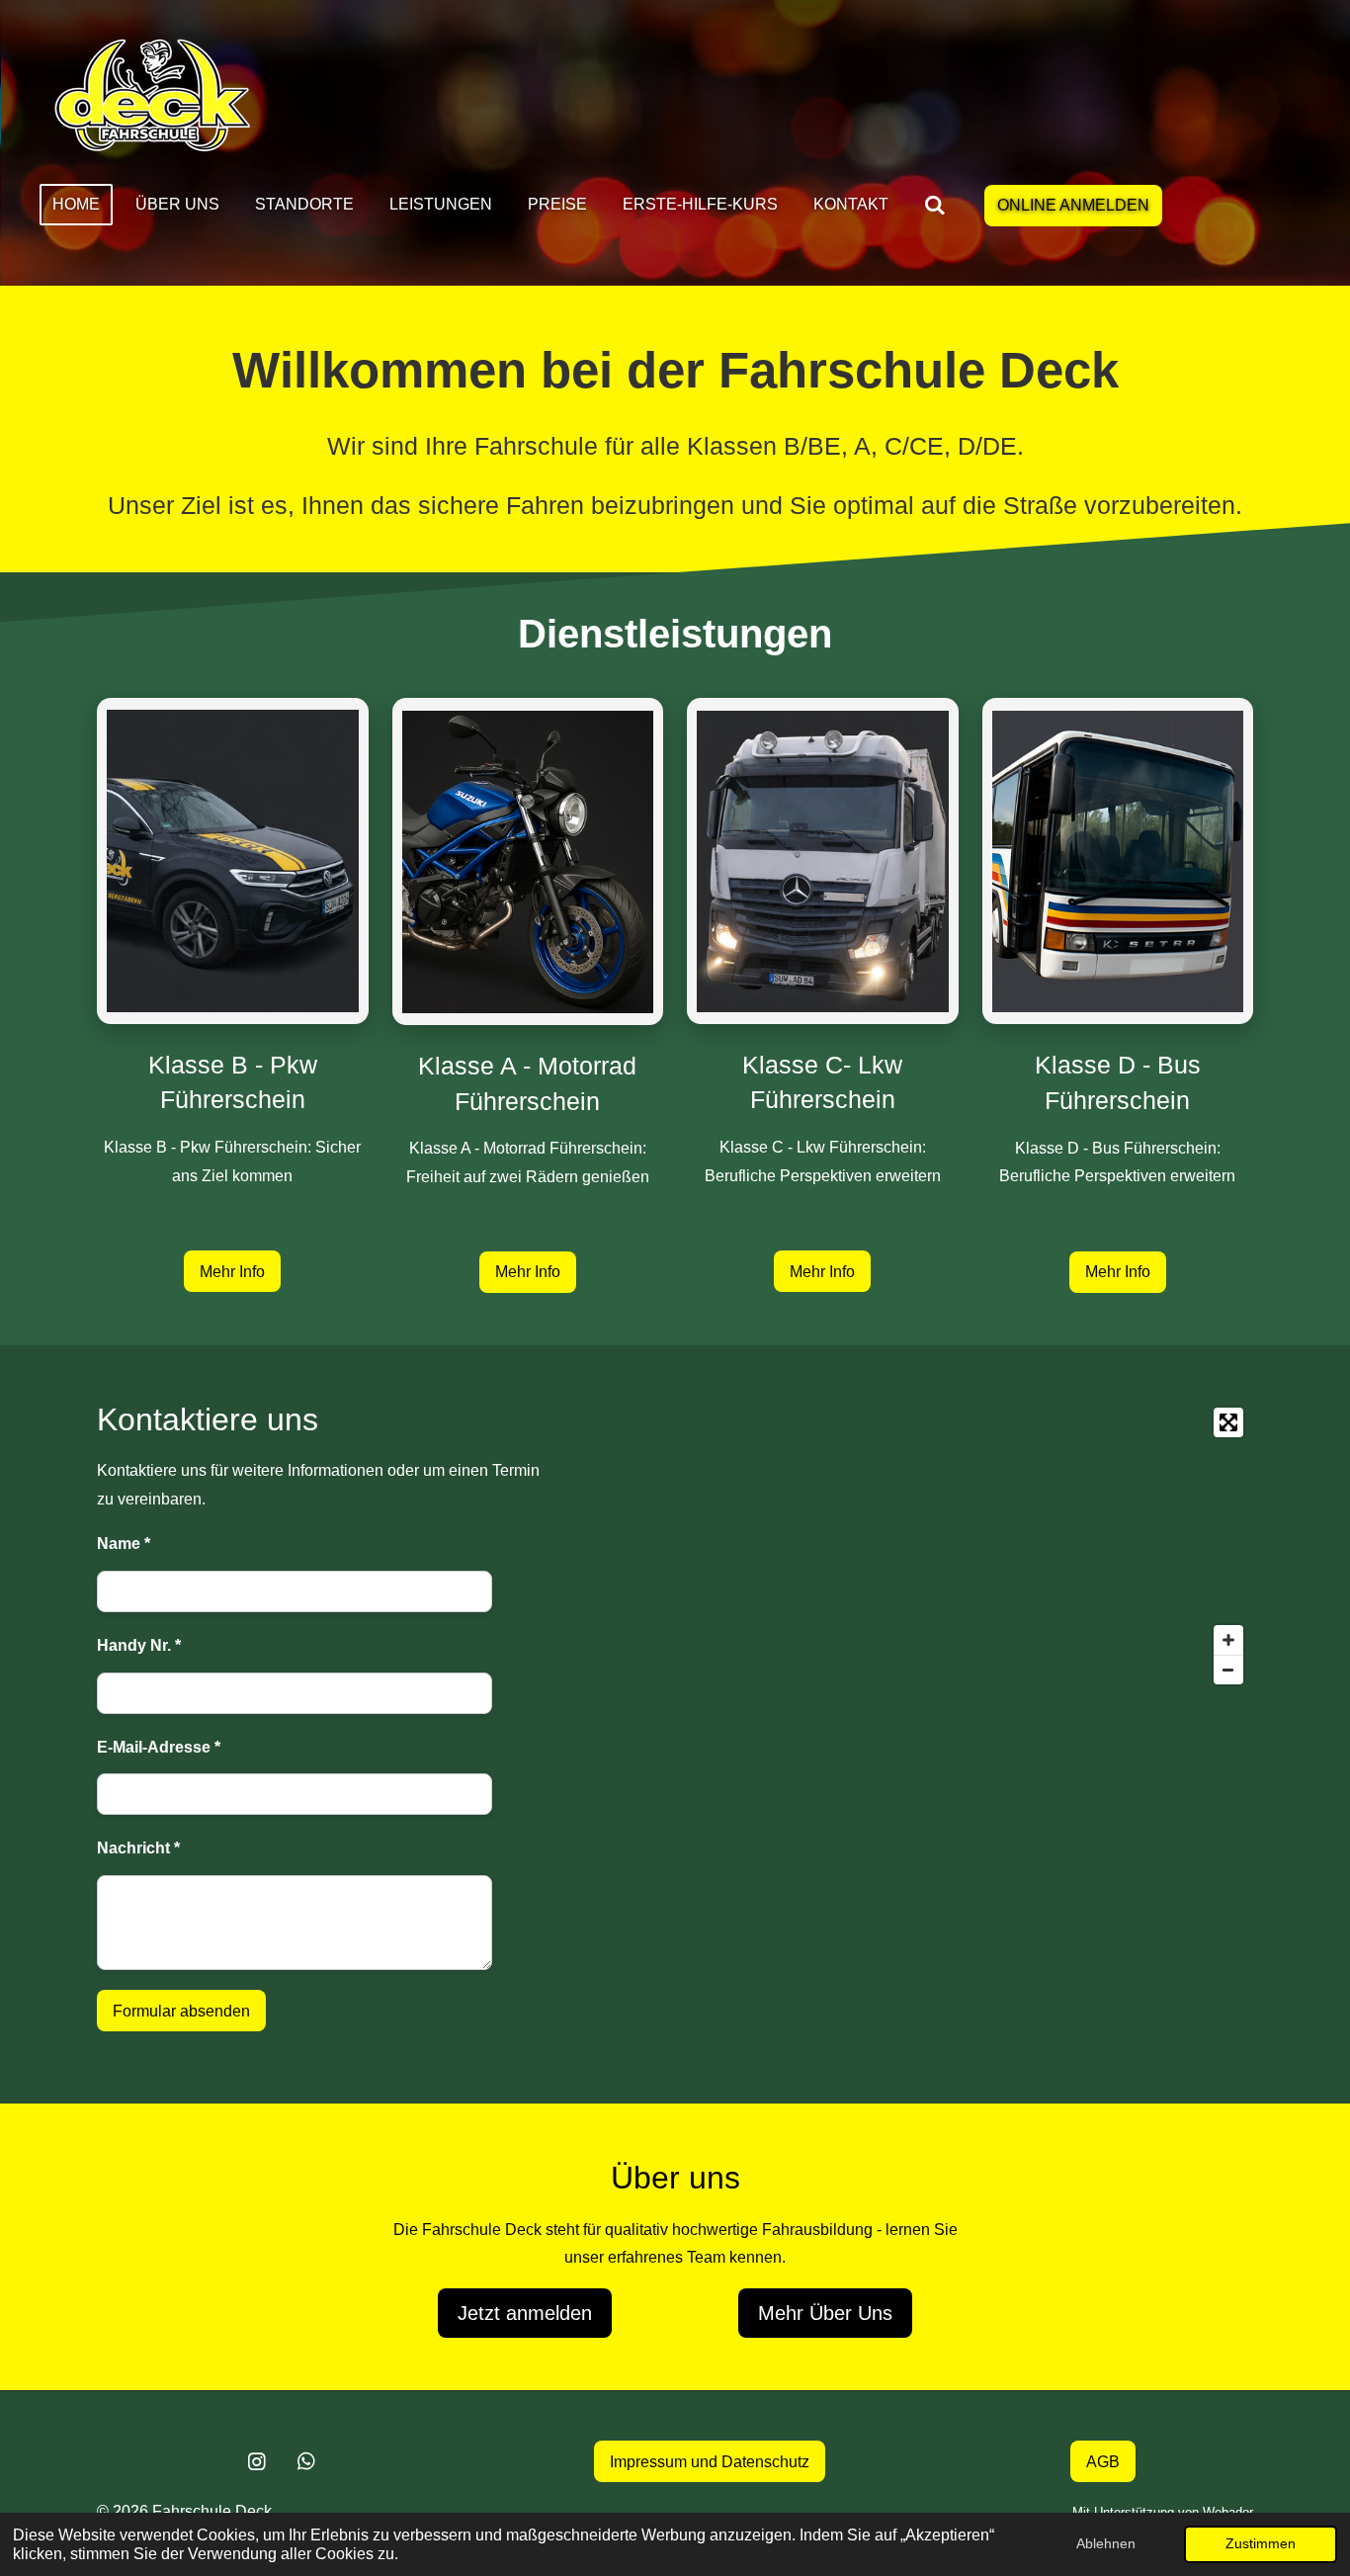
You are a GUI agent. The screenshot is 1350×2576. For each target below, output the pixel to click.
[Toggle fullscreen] (1228, 1422)
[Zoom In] (1228, 1640)
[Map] (914, 1546)
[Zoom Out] (1228, 1670)
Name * (124, 1544)
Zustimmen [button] (1261, 2543)
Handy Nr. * (139, 1645)
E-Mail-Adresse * (159, 1747)
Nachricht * (138, 1848)
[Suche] (935, 205)
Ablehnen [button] (1106, 2543)
